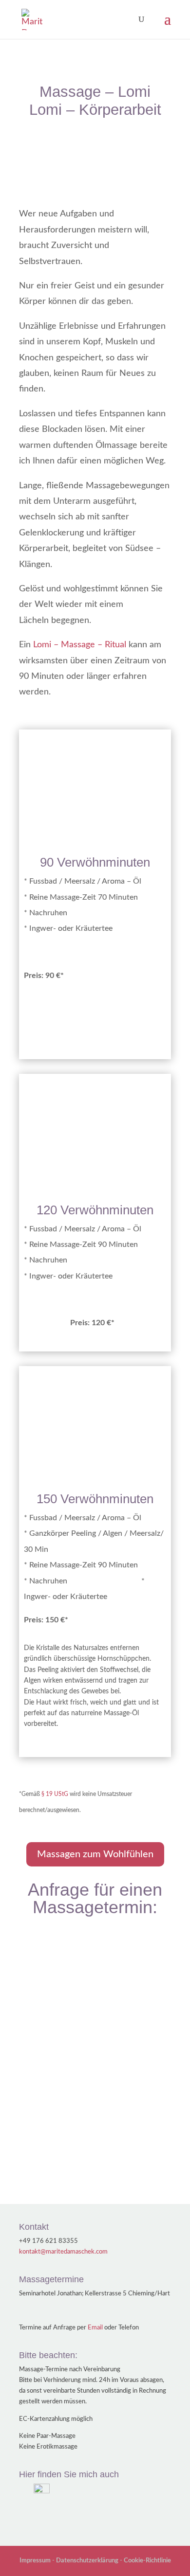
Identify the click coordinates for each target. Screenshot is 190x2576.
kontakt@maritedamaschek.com (63, 2252)
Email (95, 2328)
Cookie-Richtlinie (147, 2561)
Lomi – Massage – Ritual (80, 645)
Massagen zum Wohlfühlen (95, 1854)
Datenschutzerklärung (87, 2561)
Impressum (35, 2561)
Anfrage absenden (122, 2152)
